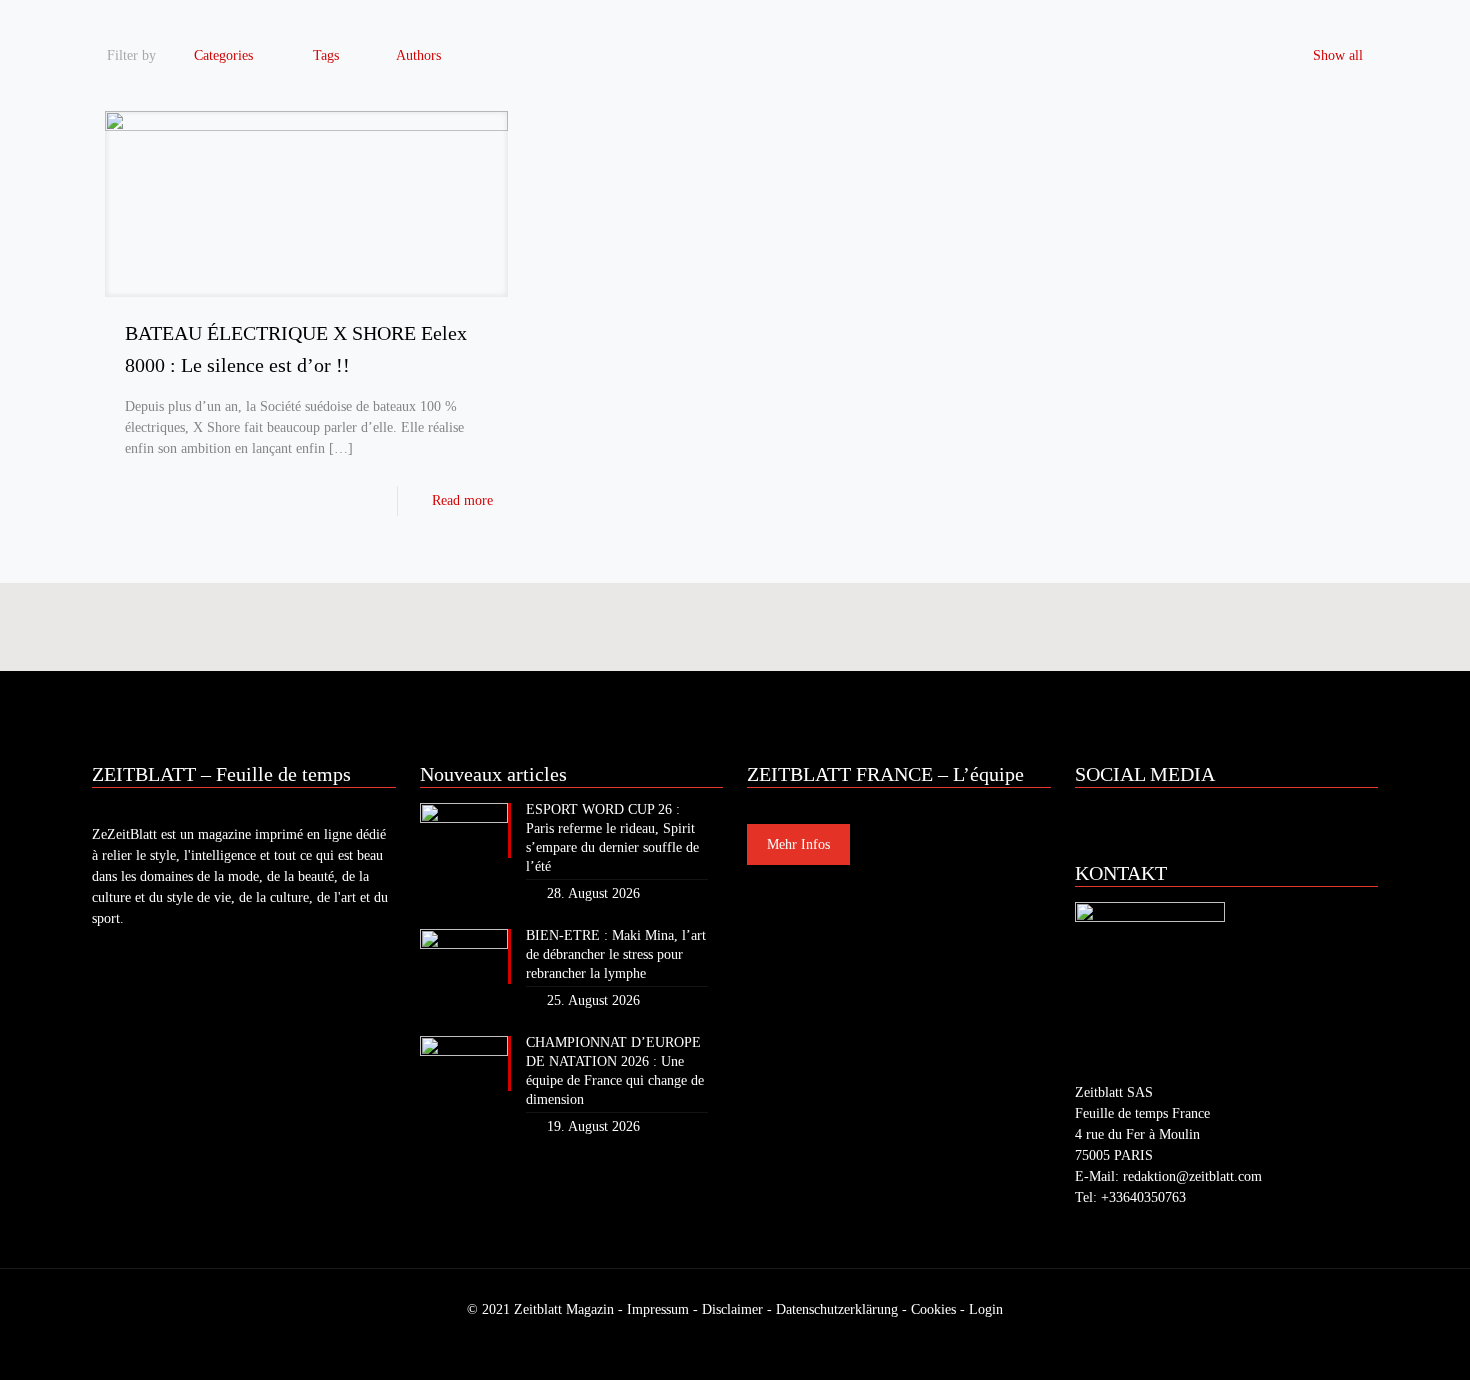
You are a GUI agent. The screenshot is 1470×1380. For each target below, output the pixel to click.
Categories (223, 55)
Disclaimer (732, 1309)
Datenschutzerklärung (837, 1309)
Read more (462, 500)
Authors (418, 55)
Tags (326, 55)
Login (986, 1309)
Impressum (658, 1309)
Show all (1338, 55)
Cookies (933, 1309)
